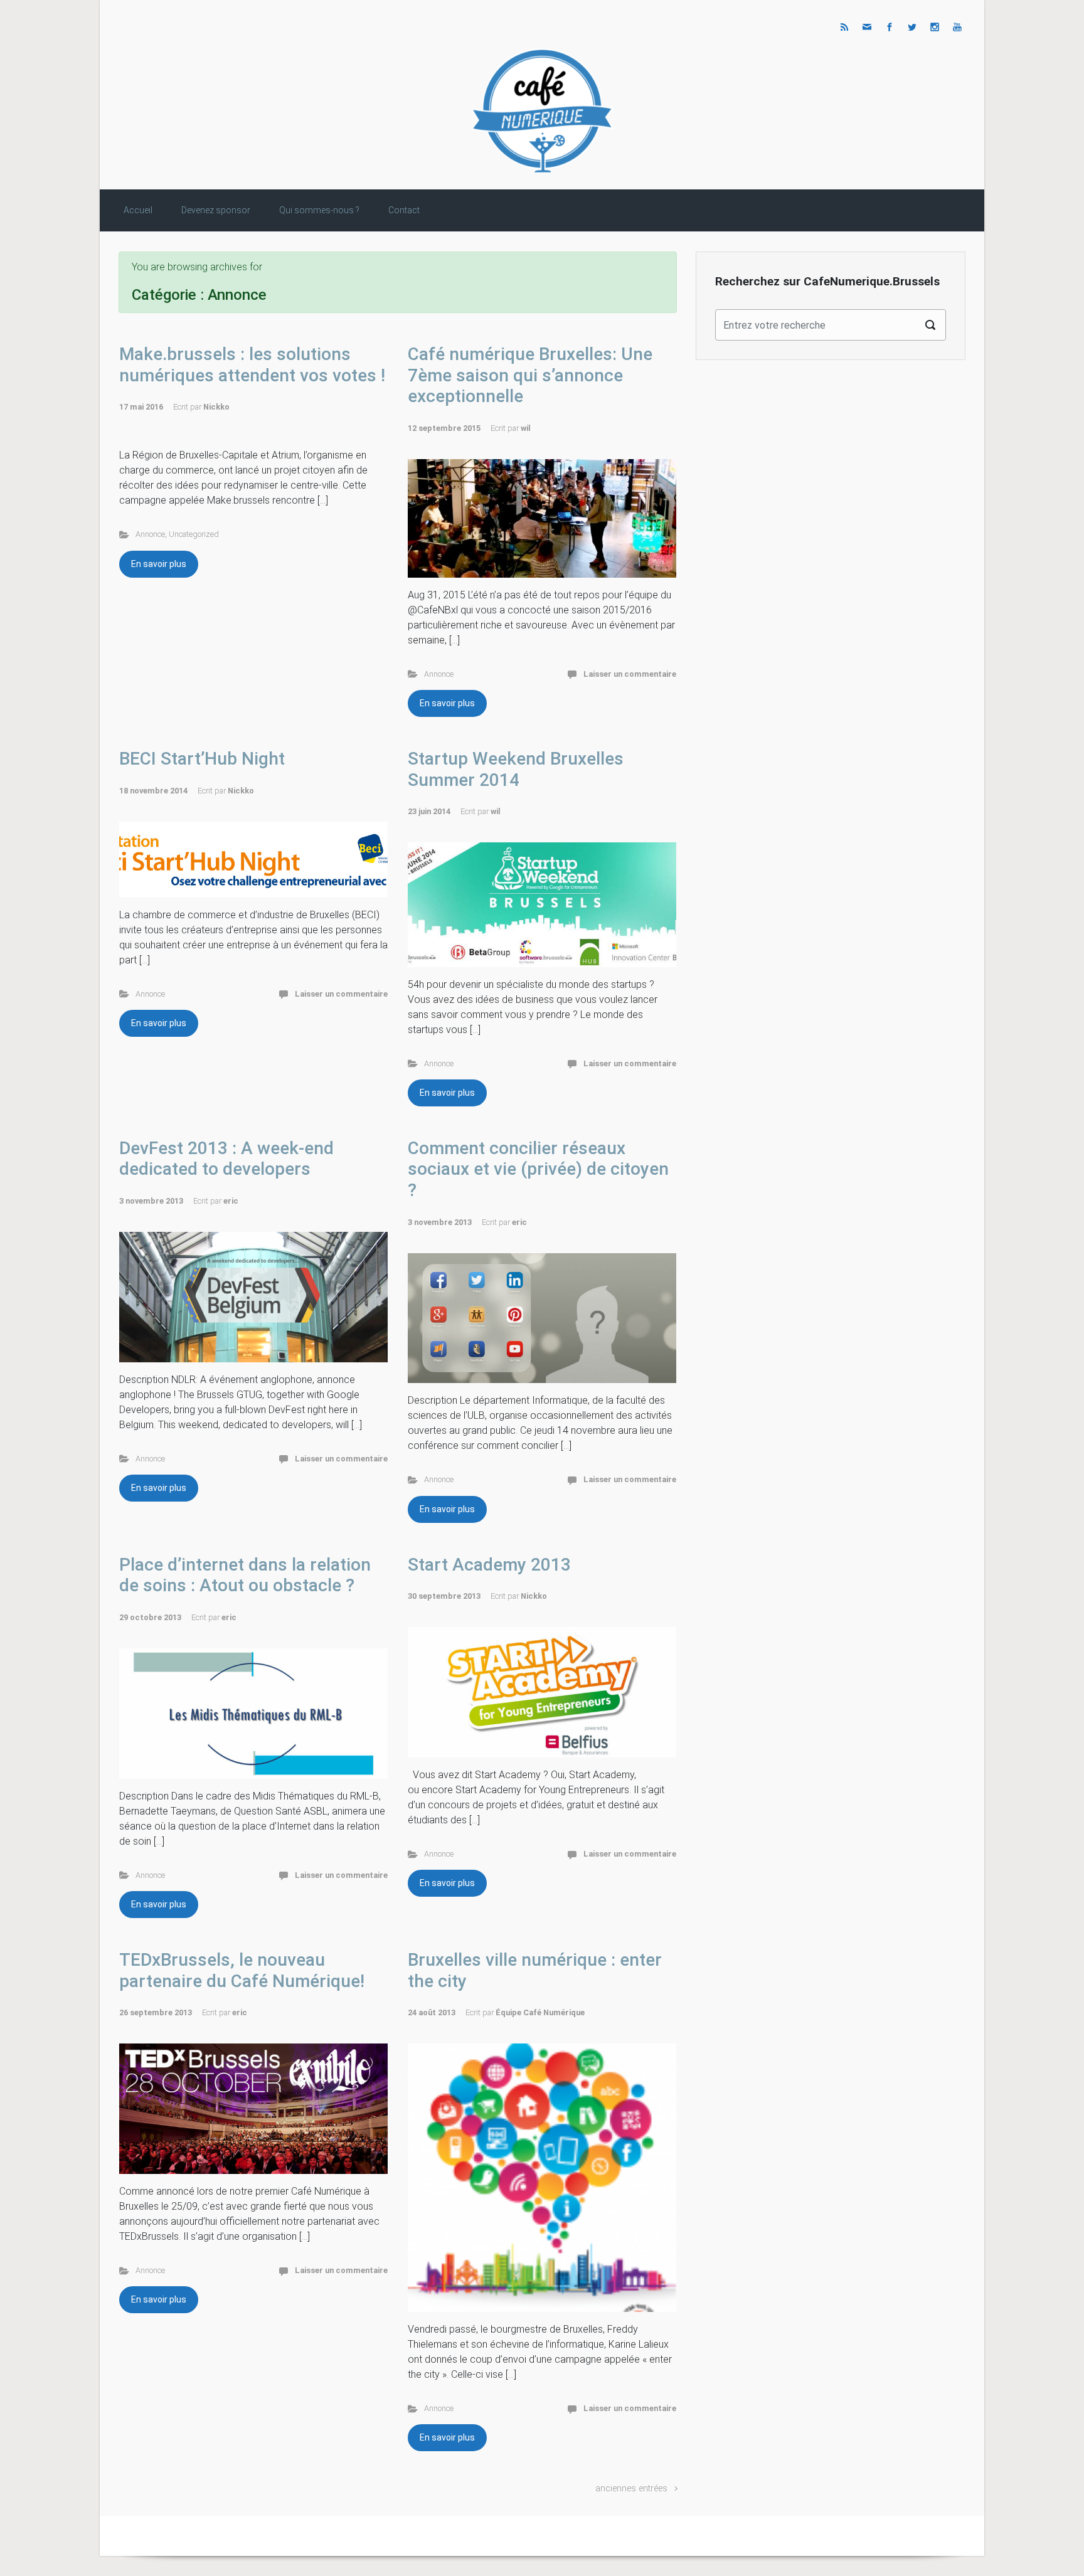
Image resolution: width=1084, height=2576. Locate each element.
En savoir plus (159, 564)
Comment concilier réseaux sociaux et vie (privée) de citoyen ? (538, 1169)
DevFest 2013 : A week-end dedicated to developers (226, 1159)
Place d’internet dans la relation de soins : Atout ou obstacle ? (245, 1575)
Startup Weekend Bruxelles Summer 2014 (516, 769)
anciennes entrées (631, 2489)
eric (231, 1201)
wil (526, 428)
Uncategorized (194, 534)
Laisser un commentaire (630, 674)
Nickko (216, 407)
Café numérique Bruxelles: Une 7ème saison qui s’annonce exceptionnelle (530, 375)
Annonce (150, 534)
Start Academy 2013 (489, 1565)
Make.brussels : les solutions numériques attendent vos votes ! (252, 365)
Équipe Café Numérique (540, 2012)
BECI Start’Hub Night (202, 759)
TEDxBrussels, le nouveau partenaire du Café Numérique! (242, 1970)
